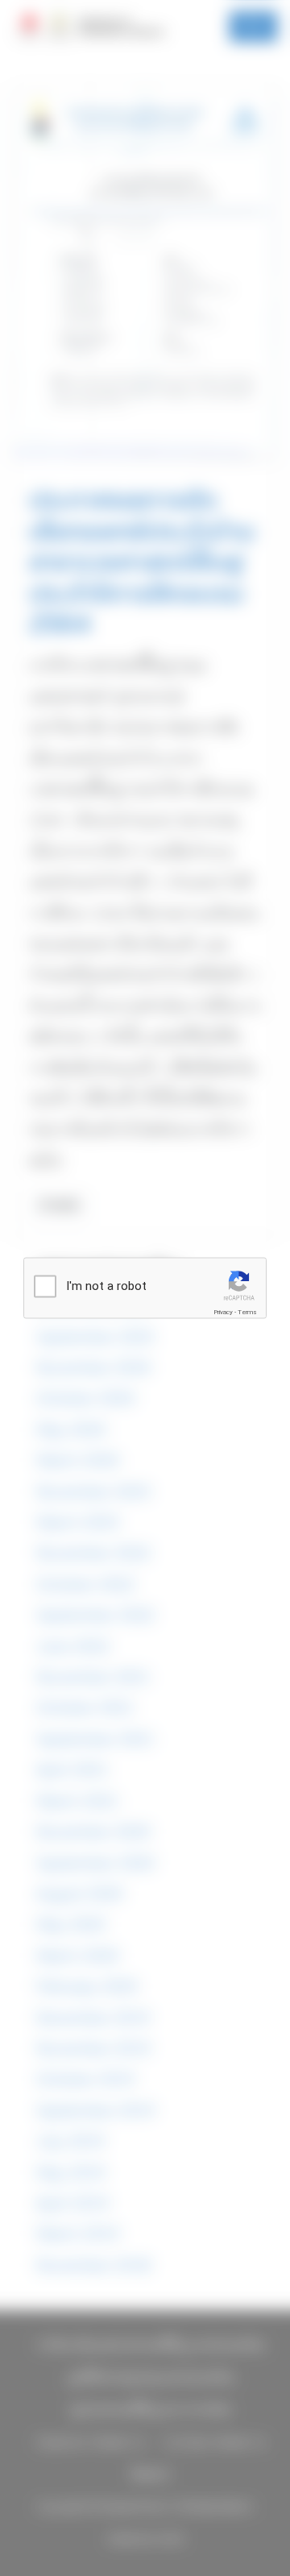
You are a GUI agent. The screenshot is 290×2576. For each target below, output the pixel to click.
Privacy (223, 1312)
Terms (247, 1312)
